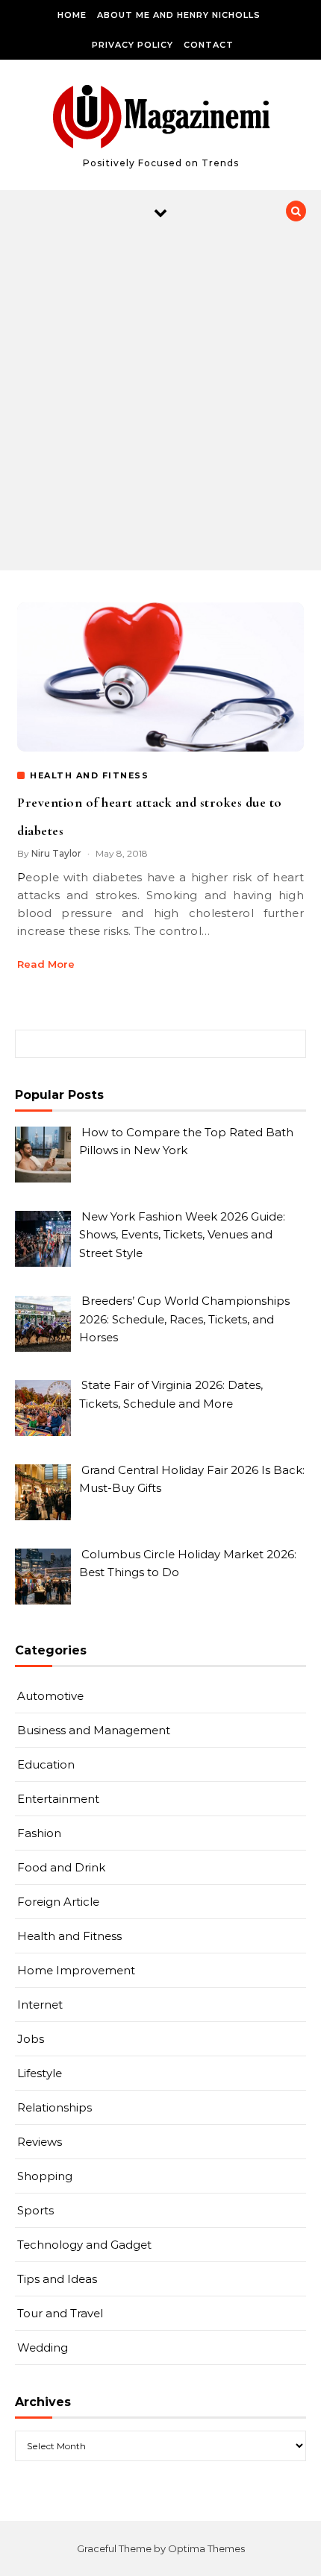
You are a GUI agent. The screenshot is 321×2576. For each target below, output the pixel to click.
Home (72, 15)
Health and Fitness (69, 1936)
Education (46, 1764)
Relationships (54, 2107)
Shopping (45, 2176)
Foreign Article (58, 1902)
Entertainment (58, 1799)
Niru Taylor (56, 853)
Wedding (43, 2347)
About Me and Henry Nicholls (179, 15)
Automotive (50, 1696)
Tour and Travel (60, 2313)
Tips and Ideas (57, 2279)
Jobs (31, 2039)
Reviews (40, 2142)
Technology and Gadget (84, 2245)
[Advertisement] (160, 403)
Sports (35, 2210)
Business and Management (94, 1730)
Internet (40, 2005)
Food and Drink (61, 1867)
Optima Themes (206, 2548)
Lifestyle (40, 2073)
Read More (46, 964)
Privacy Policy (133, 45)
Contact (209, 45)
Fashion (39, 1833)
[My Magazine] (161, 119)
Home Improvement (76, 1970)
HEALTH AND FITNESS (89, 775)
